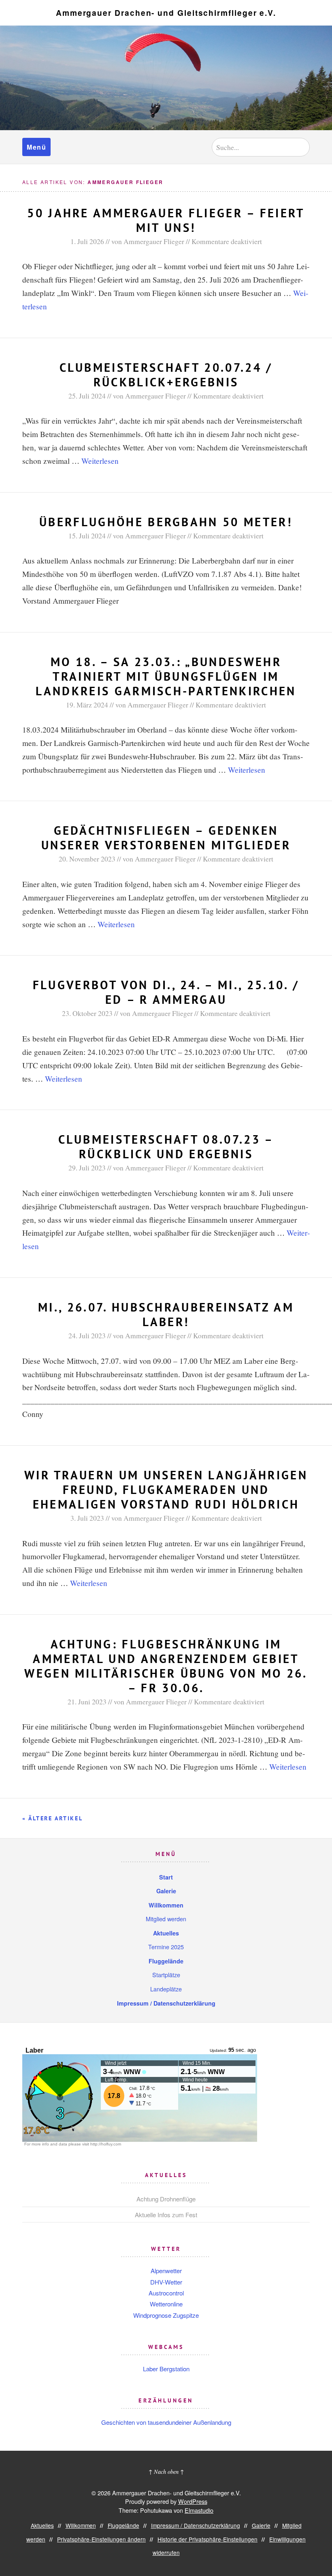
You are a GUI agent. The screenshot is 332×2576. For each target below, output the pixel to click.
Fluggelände (166, 1961)
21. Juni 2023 (87, 1702)
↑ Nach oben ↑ (166, 2472)
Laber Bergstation (166, 2369)
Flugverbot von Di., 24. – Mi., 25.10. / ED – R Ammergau (166, 992)
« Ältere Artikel (53, 1818)
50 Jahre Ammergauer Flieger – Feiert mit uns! (166, 220)
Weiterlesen (100, 461)
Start (166, 1877)
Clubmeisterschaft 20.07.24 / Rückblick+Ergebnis (166, 375)
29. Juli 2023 (87, 1168)
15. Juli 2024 (87, 536)
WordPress (193, 2501)
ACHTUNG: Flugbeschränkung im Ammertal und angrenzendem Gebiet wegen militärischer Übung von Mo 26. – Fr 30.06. (166, 1666)
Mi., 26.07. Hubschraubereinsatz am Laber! (166, 1315)
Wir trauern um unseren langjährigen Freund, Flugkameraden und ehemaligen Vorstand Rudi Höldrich (166, 1490)
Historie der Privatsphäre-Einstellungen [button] (207, 2539)
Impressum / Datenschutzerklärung (166, 2003)
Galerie (166, 1891)
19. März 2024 (87, 705)
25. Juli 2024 (87, 396)
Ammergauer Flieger (154, 241)
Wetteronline (166, 2304)
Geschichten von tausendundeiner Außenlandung (166, 2422)
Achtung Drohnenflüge (166, 2199)
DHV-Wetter (166, 2282)
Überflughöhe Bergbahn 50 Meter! (166, 522)
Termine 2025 (166, 1947)
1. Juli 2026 (87, 241)
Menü (36, 147)
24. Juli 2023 (87, 1335)
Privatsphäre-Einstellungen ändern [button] (101, 2539)
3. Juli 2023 (87, 1518)
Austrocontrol (166, 2293)
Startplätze (166, 1975)
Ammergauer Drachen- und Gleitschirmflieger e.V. (166, 13)
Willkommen (166, 1905)
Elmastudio (199, 2510)
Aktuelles (166, 1933)
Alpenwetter (166, 2271)
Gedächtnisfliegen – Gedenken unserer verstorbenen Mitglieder (166, 838)
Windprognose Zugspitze (166, 2315)
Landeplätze (166, 1989)
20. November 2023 (87, 859)
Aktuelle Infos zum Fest (166, 2215)
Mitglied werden (166, 1919)
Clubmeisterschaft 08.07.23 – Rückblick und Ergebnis (166, 1147)
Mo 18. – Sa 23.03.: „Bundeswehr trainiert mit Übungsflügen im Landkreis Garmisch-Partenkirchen (166, 676)
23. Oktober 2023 (87, 1013)
